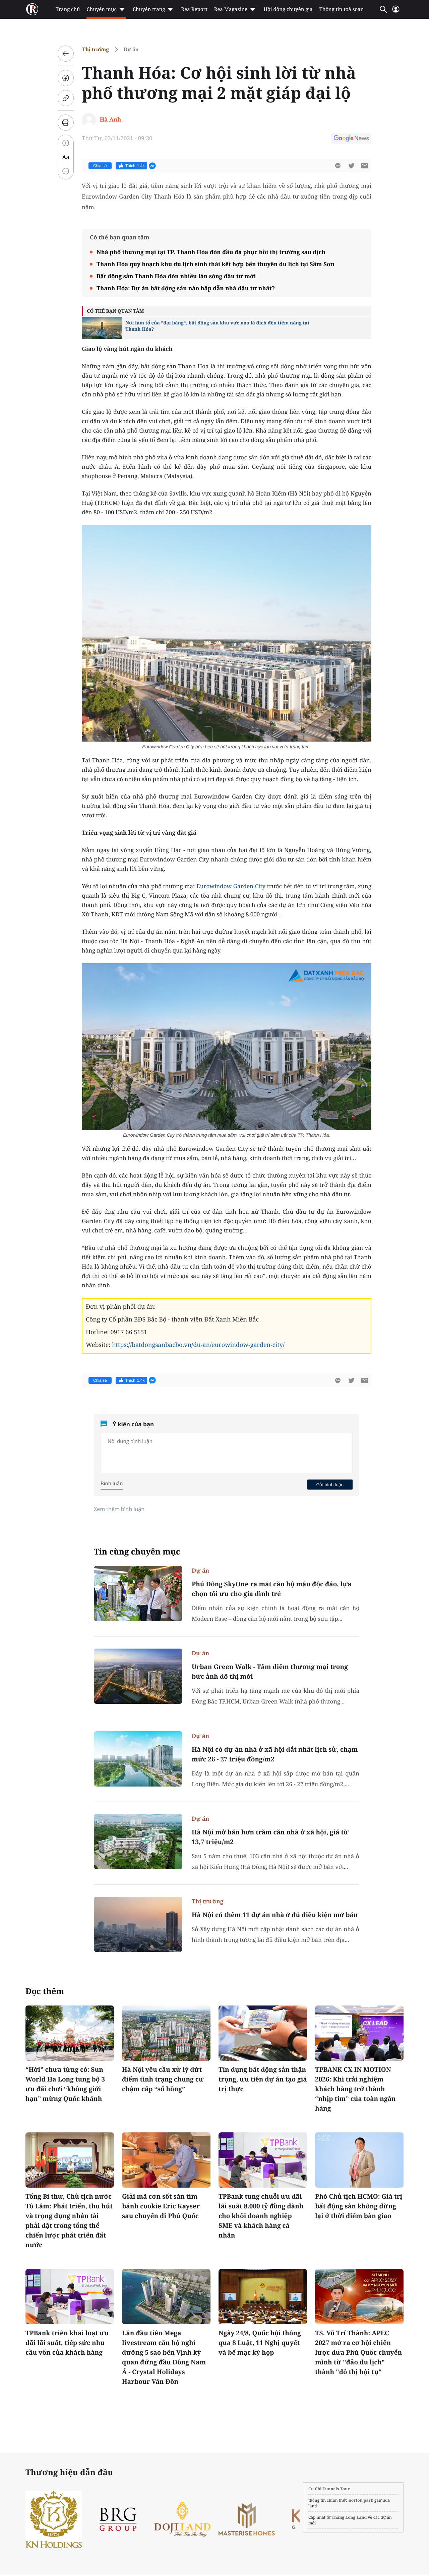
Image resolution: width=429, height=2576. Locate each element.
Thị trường (95, 49)
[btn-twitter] (351, 166)
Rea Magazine (231, 9)
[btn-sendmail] (365, 166)
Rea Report (194, 9)
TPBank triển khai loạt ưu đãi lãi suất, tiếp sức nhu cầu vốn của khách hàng (67, 2343)
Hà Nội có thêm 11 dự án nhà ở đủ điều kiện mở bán (275, 1915)
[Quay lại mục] (66, 54)
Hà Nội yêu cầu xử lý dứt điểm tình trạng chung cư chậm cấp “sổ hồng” (163, 2079)
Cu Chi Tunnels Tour (329, 2489)
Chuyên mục (101, 9)
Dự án (131, 49)
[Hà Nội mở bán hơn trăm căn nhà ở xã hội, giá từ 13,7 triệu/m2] (138, 1842)
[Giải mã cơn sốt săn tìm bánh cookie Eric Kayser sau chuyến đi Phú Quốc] (166, 2160)
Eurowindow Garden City (231, 886)
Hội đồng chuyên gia (288, 9)
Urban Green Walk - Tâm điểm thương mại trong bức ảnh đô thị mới (270, 1672)
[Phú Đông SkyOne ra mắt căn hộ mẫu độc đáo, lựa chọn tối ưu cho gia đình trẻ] (138, 1594)
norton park (361, 2500)
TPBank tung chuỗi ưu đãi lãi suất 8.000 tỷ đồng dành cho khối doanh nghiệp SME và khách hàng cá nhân (261, 2216)
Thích (135, 166)
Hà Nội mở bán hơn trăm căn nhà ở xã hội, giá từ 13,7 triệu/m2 (270, 1837)
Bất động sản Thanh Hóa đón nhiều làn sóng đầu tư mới (176, 276)
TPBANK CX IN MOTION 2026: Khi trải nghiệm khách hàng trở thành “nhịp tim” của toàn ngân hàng (355, 2089)
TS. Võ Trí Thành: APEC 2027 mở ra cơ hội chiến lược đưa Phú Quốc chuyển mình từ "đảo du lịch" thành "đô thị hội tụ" (358, 2352)
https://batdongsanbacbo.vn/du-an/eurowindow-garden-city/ (198, 1345)
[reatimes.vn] (32, 9)
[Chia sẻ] (66, 78)
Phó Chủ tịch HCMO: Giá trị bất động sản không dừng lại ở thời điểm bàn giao (359, 2206)
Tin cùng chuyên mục (137, 1552)
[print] (66, 123)
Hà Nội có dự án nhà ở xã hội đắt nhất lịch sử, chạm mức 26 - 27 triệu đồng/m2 (275, 1754)
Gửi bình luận (330, 1485)
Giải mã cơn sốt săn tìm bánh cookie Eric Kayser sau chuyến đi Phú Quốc (161, 2206)
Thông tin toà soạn (342, 9)
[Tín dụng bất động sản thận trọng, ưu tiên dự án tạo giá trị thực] (263, 2033)
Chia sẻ (100, 166)
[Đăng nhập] (396, 12)
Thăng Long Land (349, 2517)
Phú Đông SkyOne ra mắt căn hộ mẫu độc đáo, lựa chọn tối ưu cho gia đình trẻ (272, 1589)
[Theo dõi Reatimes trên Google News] (351, 139)
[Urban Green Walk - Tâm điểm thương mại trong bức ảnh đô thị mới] (138, 1676)
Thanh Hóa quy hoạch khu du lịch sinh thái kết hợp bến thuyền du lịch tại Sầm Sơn (216, 264)
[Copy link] (66, 98)
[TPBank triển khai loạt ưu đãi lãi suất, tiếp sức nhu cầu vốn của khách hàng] (70, 2297)
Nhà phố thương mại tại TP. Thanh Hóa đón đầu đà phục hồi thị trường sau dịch (211, 252)
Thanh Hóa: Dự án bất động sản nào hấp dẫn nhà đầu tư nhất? (186, 288)
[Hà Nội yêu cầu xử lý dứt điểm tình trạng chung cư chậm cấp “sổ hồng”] (166, 2033)
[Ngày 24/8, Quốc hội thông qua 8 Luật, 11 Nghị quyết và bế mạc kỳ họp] (263, 2297)
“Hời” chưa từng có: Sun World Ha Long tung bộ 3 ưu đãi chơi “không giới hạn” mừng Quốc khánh (65, 2084)
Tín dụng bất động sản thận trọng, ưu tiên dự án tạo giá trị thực (263, 2079)
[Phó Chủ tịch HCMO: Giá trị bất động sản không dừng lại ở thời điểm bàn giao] (359, 2160)
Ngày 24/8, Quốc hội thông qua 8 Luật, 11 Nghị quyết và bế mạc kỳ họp (260, 2343)
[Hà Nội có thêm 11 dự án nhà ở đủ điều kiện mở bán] (138, 1924)
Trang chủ (68, 9)
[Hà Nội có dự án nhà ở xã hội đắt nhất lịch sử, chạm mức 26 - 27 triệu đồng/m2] (138, 1759)
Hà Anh (110, 119)
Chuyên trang (149, 9)
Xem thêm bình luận (119, 1509)
